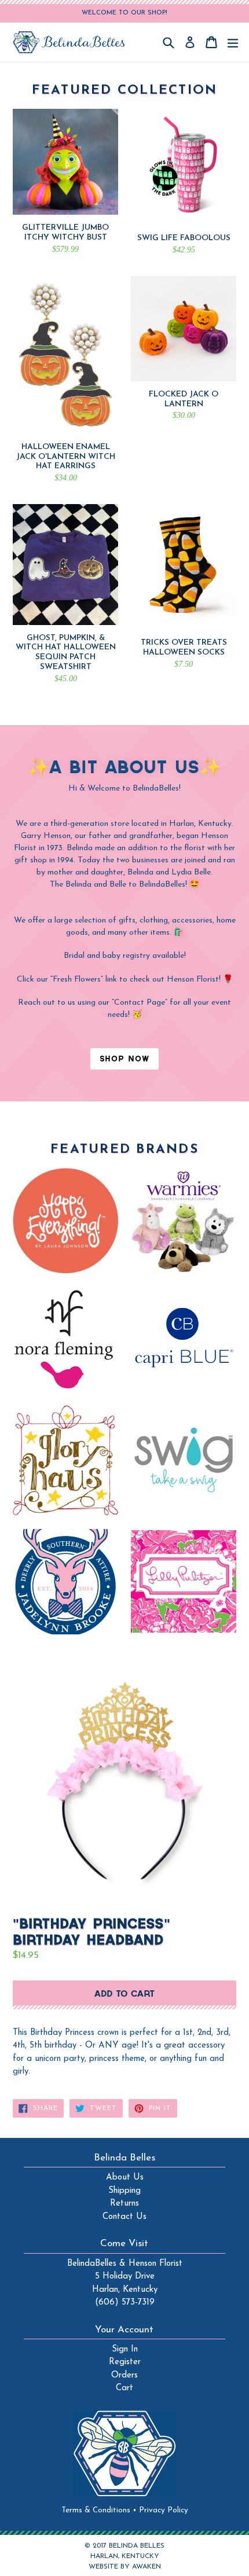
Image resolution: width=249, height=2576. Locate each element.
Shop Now (124, 1059)
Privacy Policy (164, 2510)
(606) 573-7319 (125, 2303)
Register (125, 2362)
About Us (125, 2178)
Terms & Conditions (99, 2510)
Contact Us (124, 2217)
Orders (124, 2375)
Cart (124, 2388)
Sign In (125, 2349)
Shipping (124, 2191)
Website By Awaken (125, 2567)
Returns (124, 2204)
